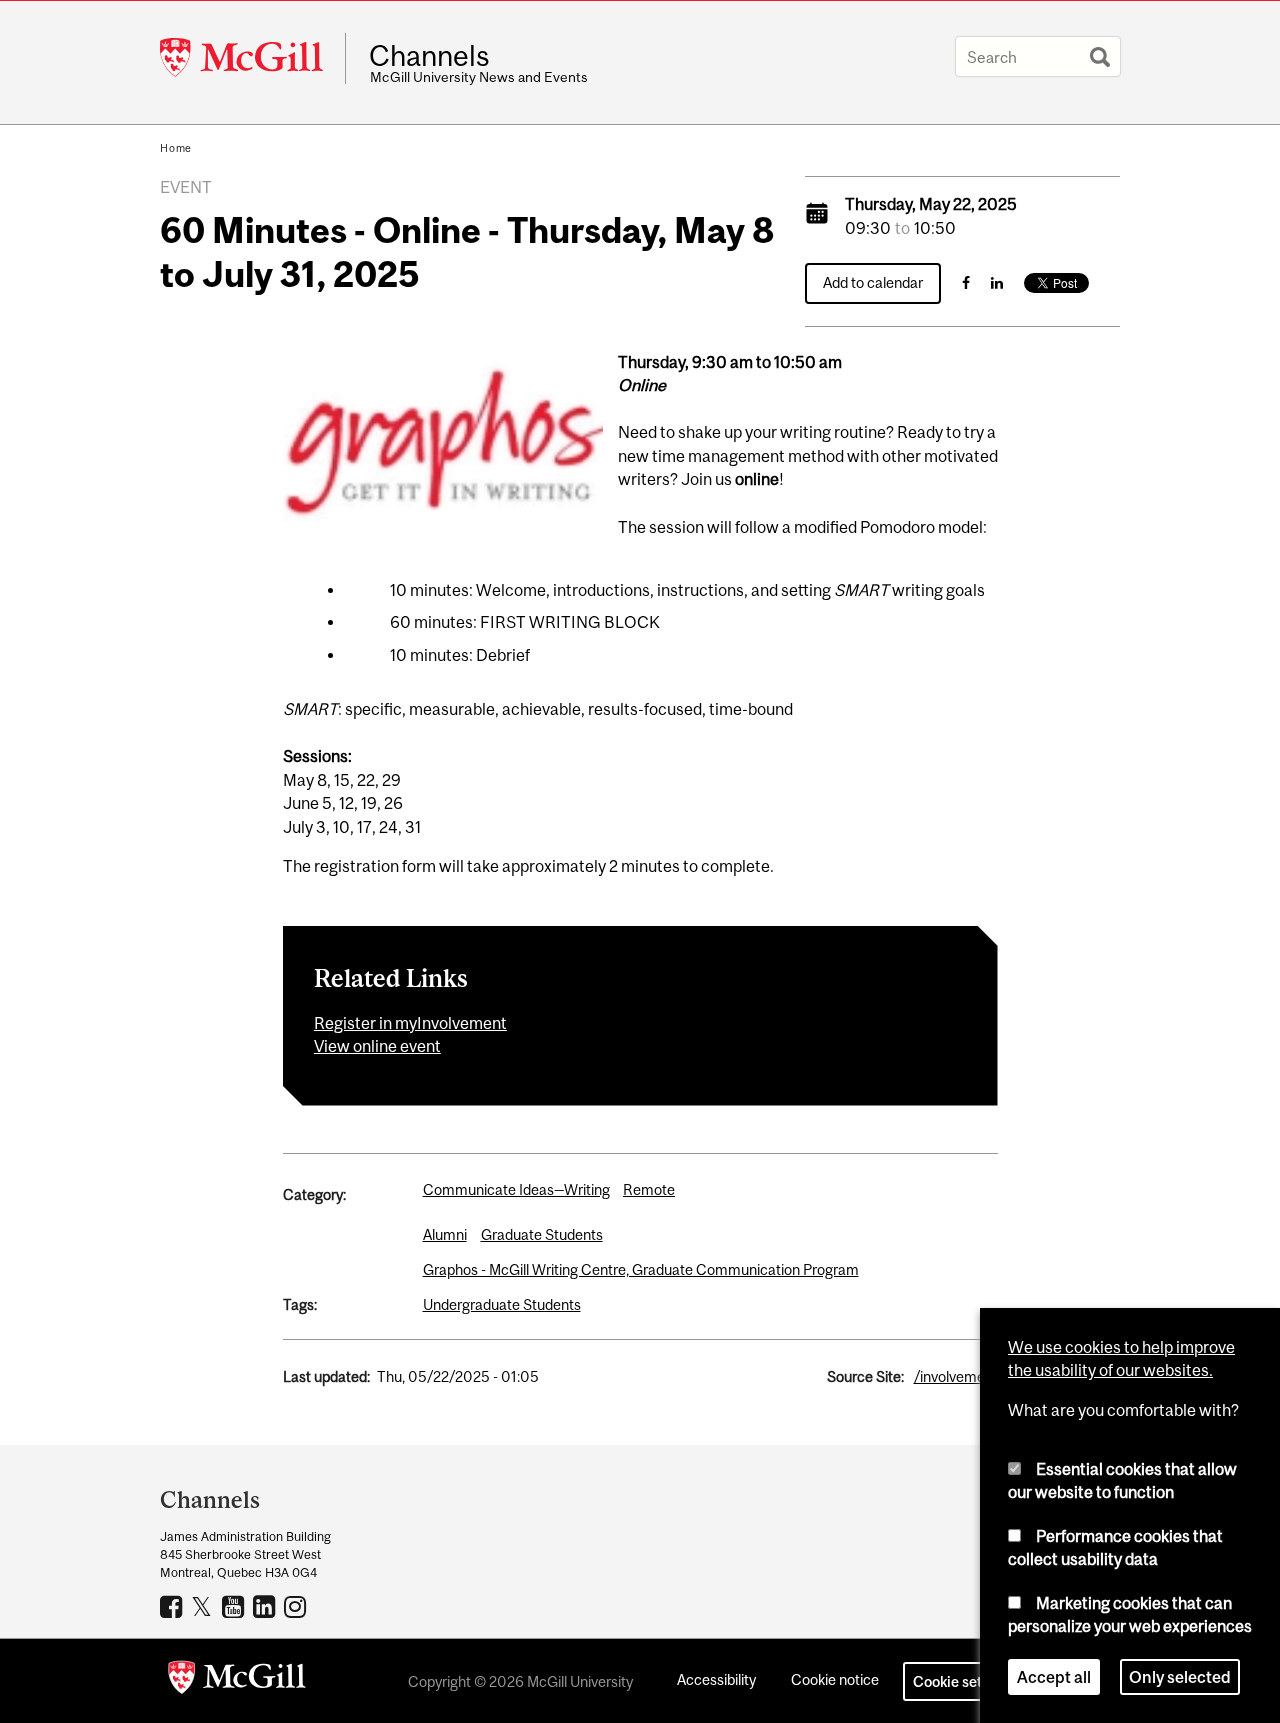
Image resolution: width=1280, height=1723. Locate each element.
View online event (377, 1046)
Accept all (1054, 1677)
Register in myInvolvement (410, 1023)
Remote (649, 1189)
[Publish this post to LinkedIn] (997, 282)
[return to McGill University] (237, 1681)
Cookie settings (964, 1681)
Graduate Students (542, 1234)
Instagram (297, 1606)
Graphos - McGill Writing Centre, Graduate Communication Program (641, 1269)
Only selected (1180, 1677)
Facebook (173, 1606)
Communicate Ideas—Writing (516, 1189)
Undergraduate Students (502, 1304)
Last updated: (326, 1376)
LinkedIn (266, 1606)
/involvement (956, 1376)
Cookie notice (835, 1679)
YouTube (235, 1606)
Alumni (445, 1234)
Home (176, 148)
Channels (429, 56)
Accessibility (716, 1679)
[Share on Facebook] (966, 282)
